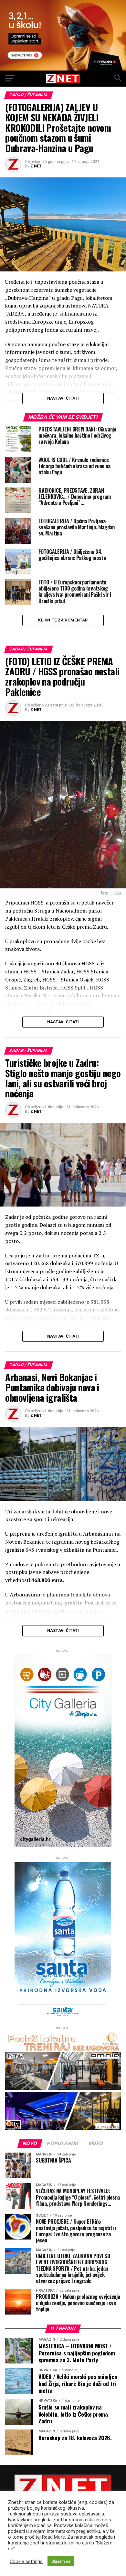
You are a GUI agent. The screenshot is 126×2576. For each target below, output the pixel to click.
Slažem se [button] (61, 2561)
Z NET (36, 166)
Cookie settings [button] (26, 2562)
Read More (53, 2537)
